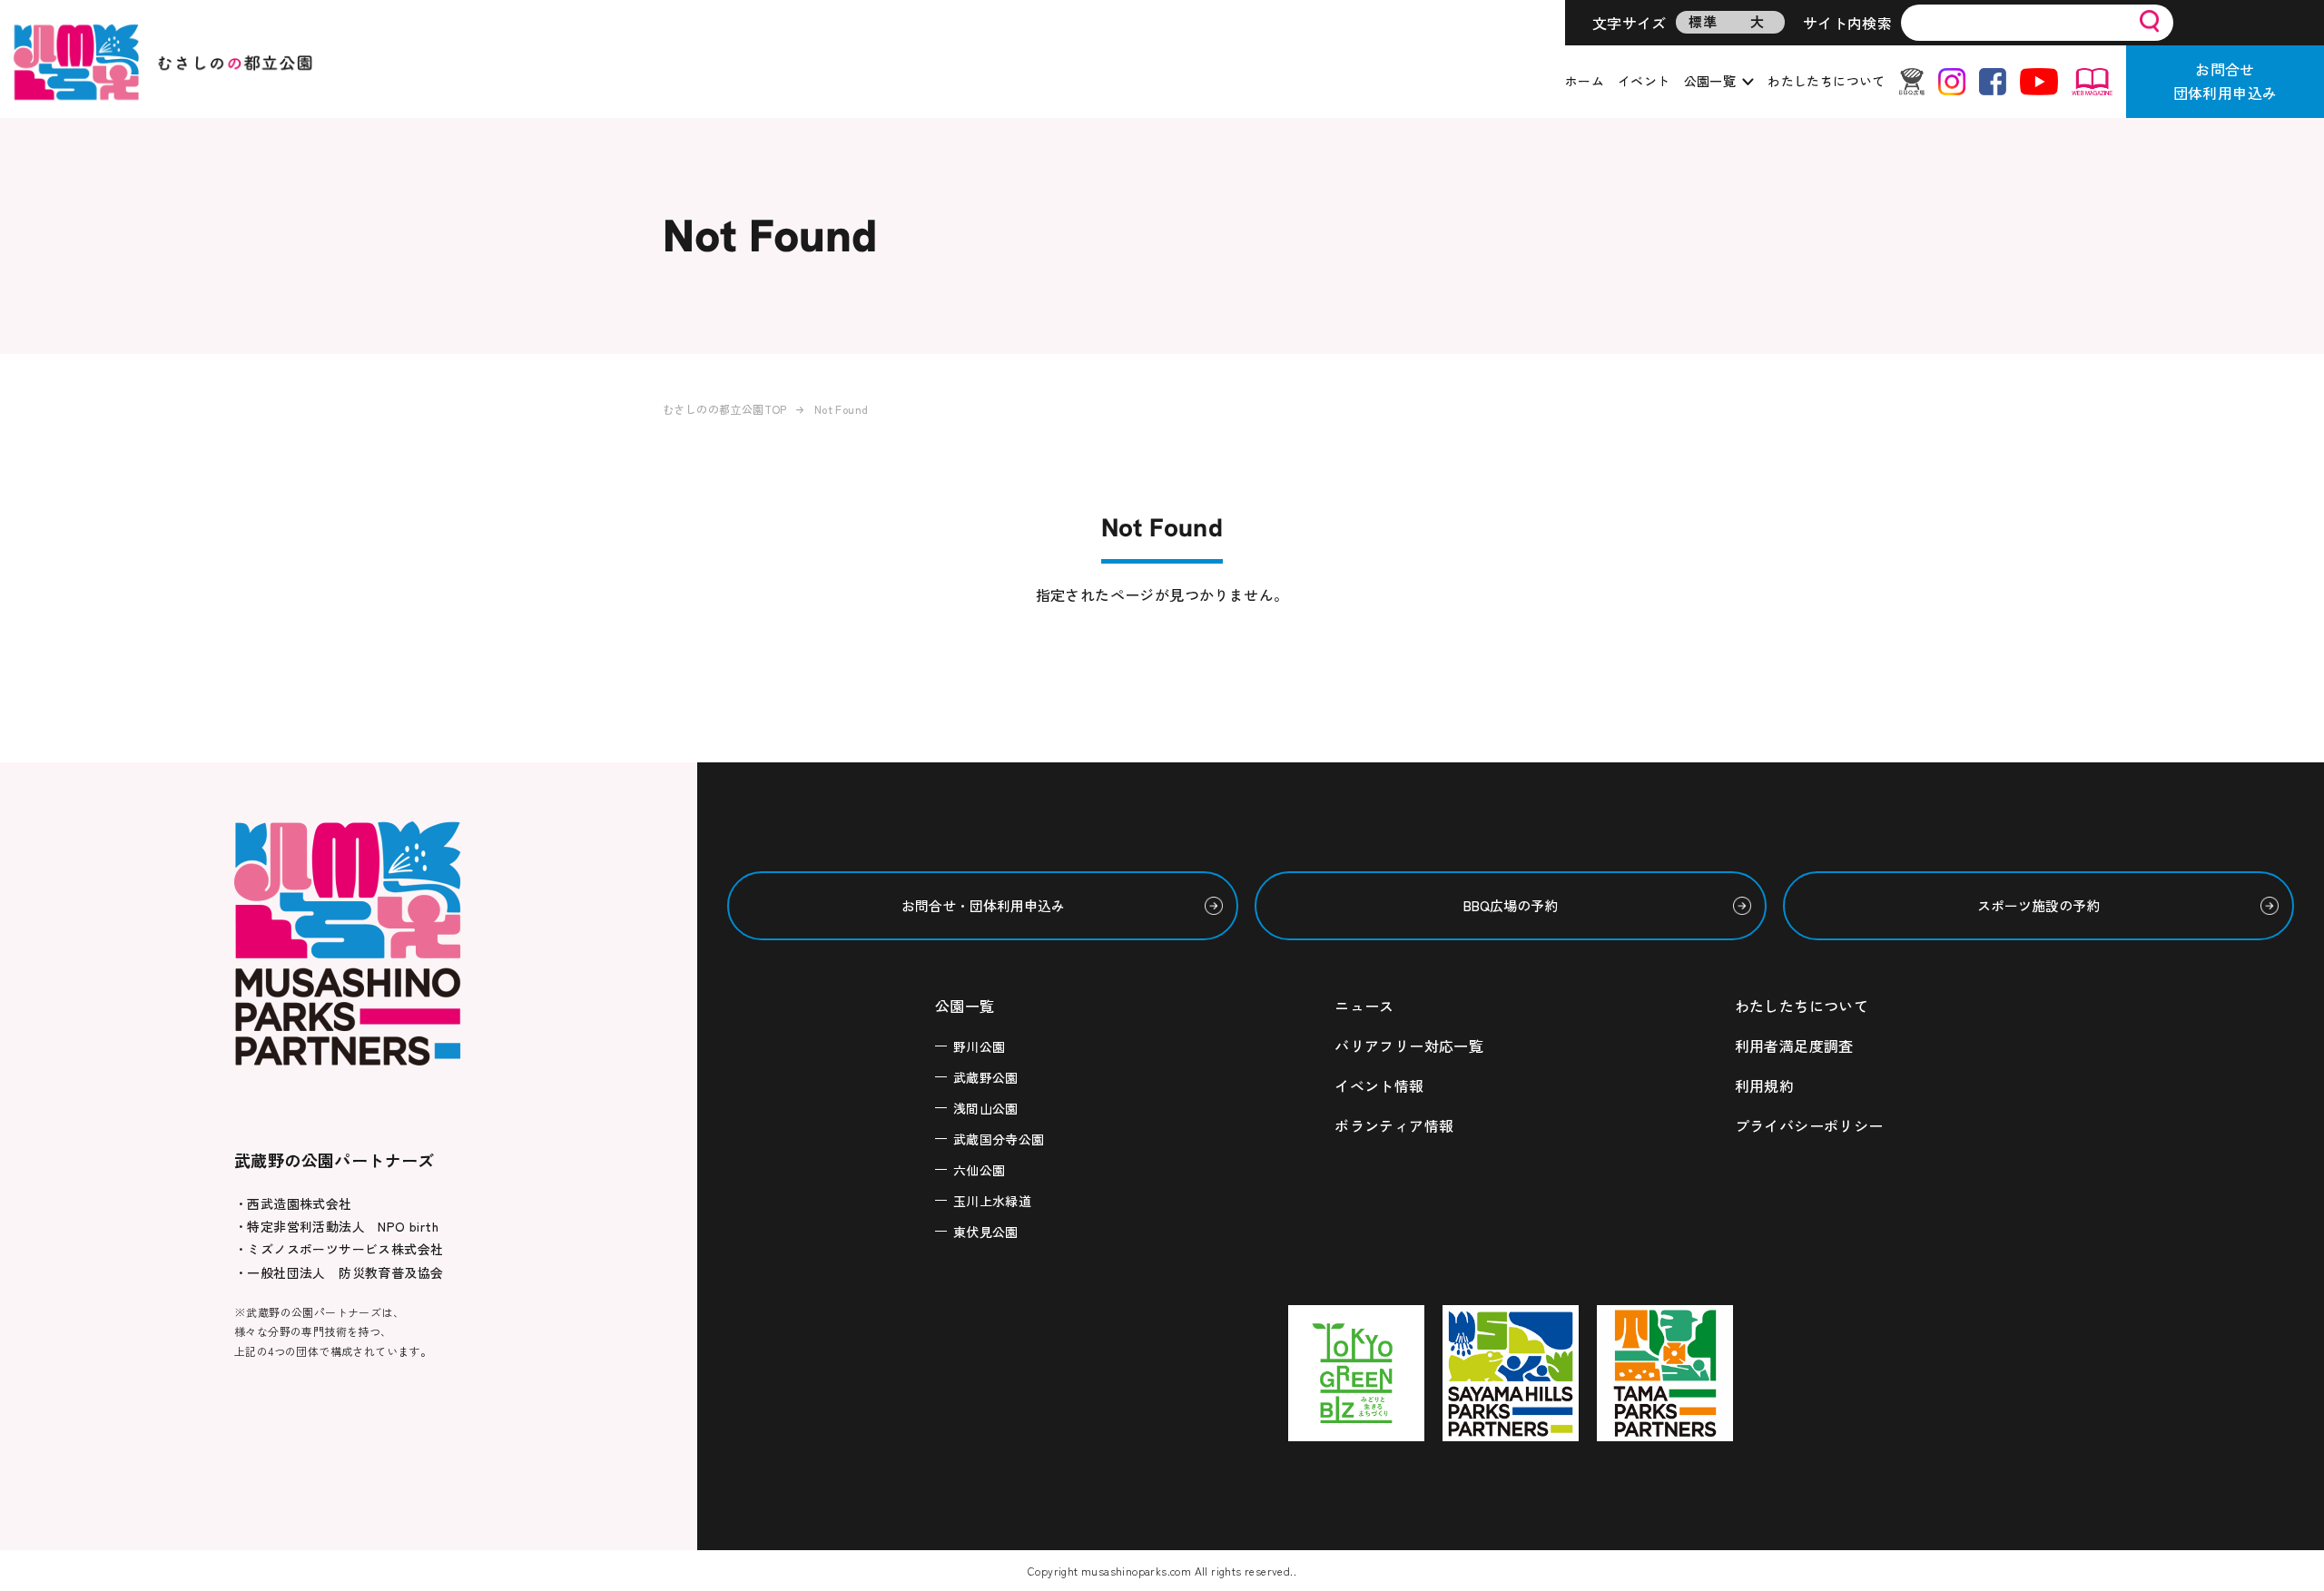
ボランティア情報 (1394, 1125)
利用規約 (1765, 1085)
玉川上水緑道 (992, 1201)
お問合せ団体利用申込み (2226, 81)
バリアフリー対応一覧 (1409, 1046)
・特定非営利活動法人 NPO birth (336, 1226)
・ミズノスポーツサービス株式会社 (339, 1249)
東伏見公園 (986, 1232)
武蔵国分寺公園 (999, 1139)
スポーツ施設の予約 (2038, 905)
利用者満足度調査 (1794, 1046)
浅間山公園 (986, 1108)
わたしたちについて (1827, 81)
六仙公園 (980, 1170)
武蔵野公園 (986, 1077)
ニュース (1364, 1006)
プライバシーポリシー (1809, 1125)
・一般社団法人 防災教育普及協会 (339, 1272)
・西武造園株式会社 (293, 1203)
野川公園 (980, 1046)
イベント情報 (1379, 1085)
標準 (1703, 21)
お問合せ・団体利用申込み (983, 905)
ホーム (1585, 81)
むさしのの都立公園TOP (725, 409)
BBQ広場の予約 (1511, 905)
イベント (1644, 81)
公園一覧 (1710, 81)
